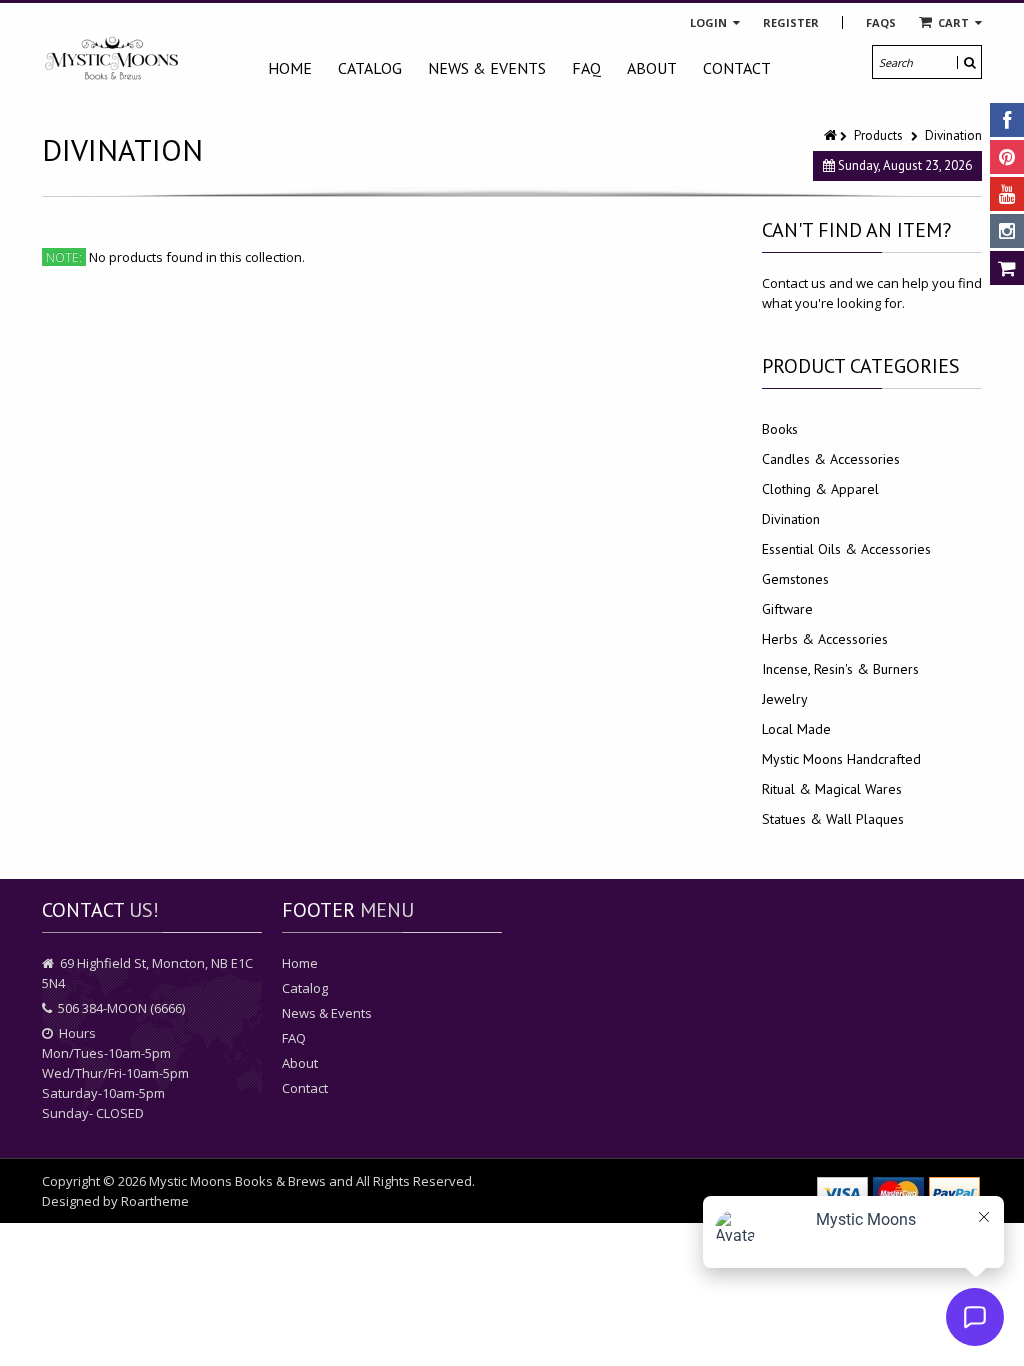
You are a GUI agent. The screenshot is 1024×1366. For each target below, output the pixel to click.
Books (780, 429)
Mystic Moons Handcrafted (841, 759)
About (652, 68)
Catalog (370, 68)
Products (878, 135)
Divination (791, 519)
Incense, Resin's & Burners (840, 669)
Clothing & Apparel (820, 489)
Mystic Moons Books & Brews (237, 1181)
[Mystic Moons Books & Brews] (112, 59)
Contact (737, 68)
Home (290, 68)
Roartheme (155, 1201)
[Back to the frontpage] (832, 135)
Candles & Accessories (831, 459)
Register (791, 22)
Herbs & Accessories (825, 639)
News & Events (487, 68)
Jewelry (785, 699)
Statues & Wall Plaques (833, 819)
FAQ (586, 68)
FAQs (881, 22)
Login (710, 22)
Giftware (787, 609)
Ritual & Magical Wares (832, 789)
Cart (953, 22)
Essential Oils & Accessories (846, 549)
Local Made (796, 729)
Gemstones (795, 579)
